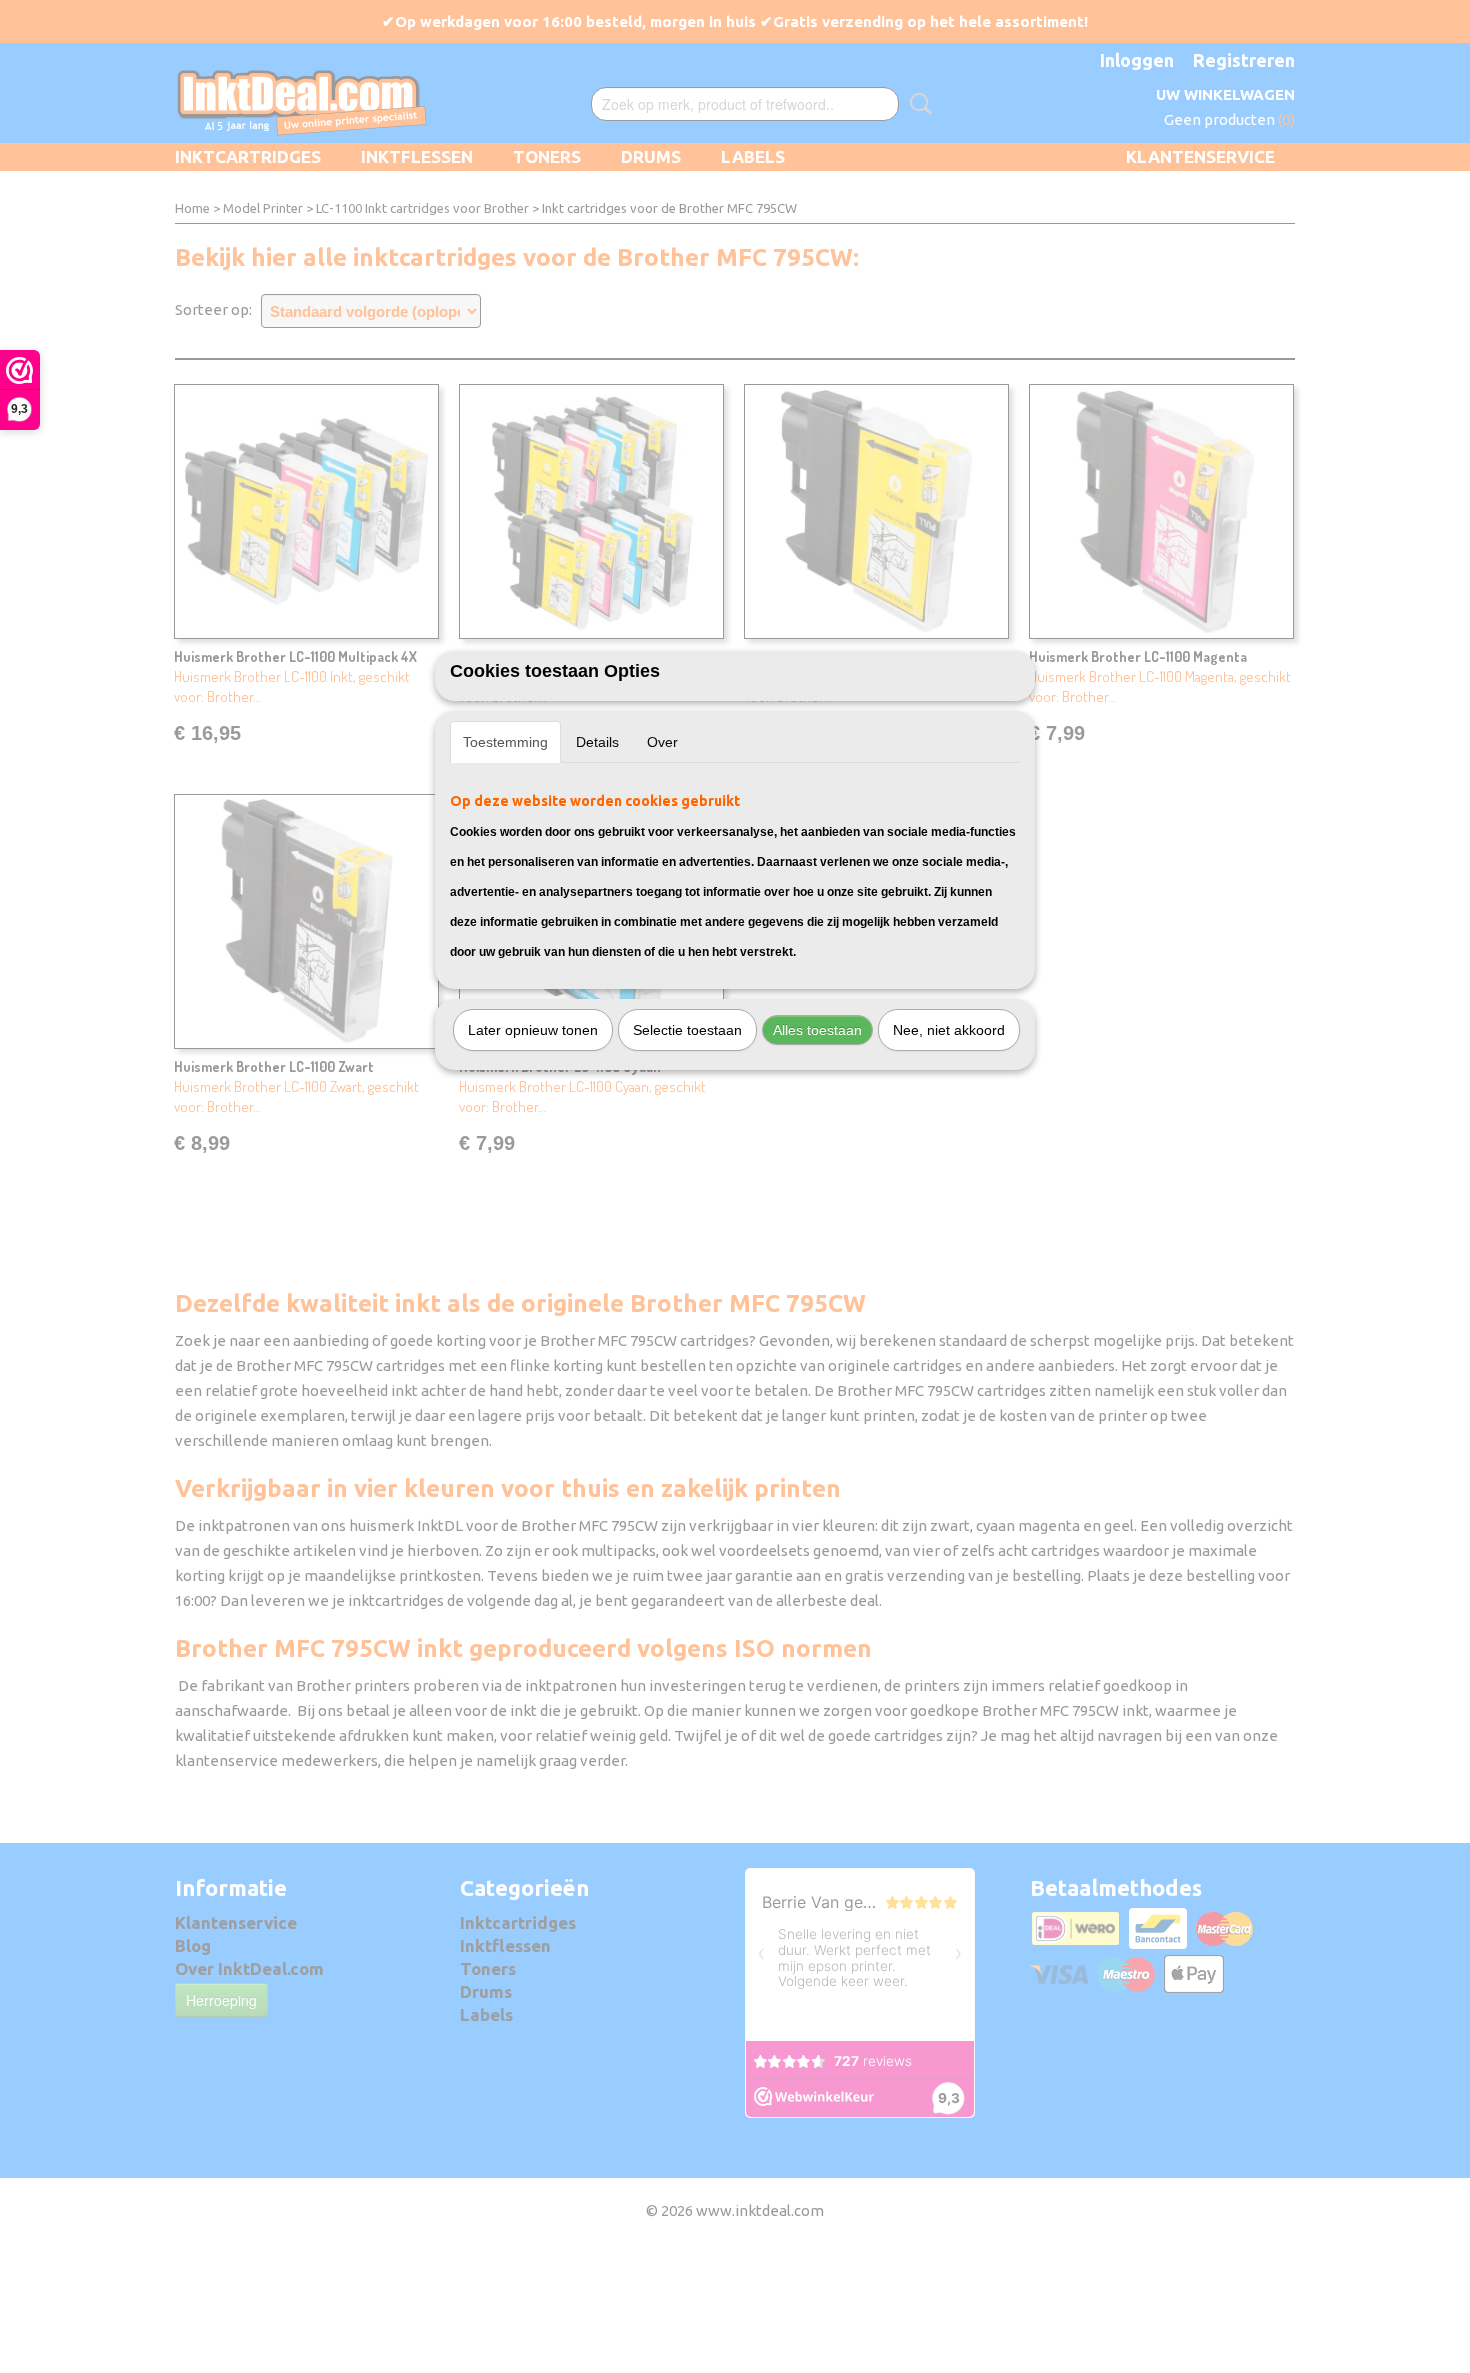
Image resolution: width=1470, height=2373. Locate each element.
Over (662, 742)
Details (597, 742)
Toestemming (505, 742)
